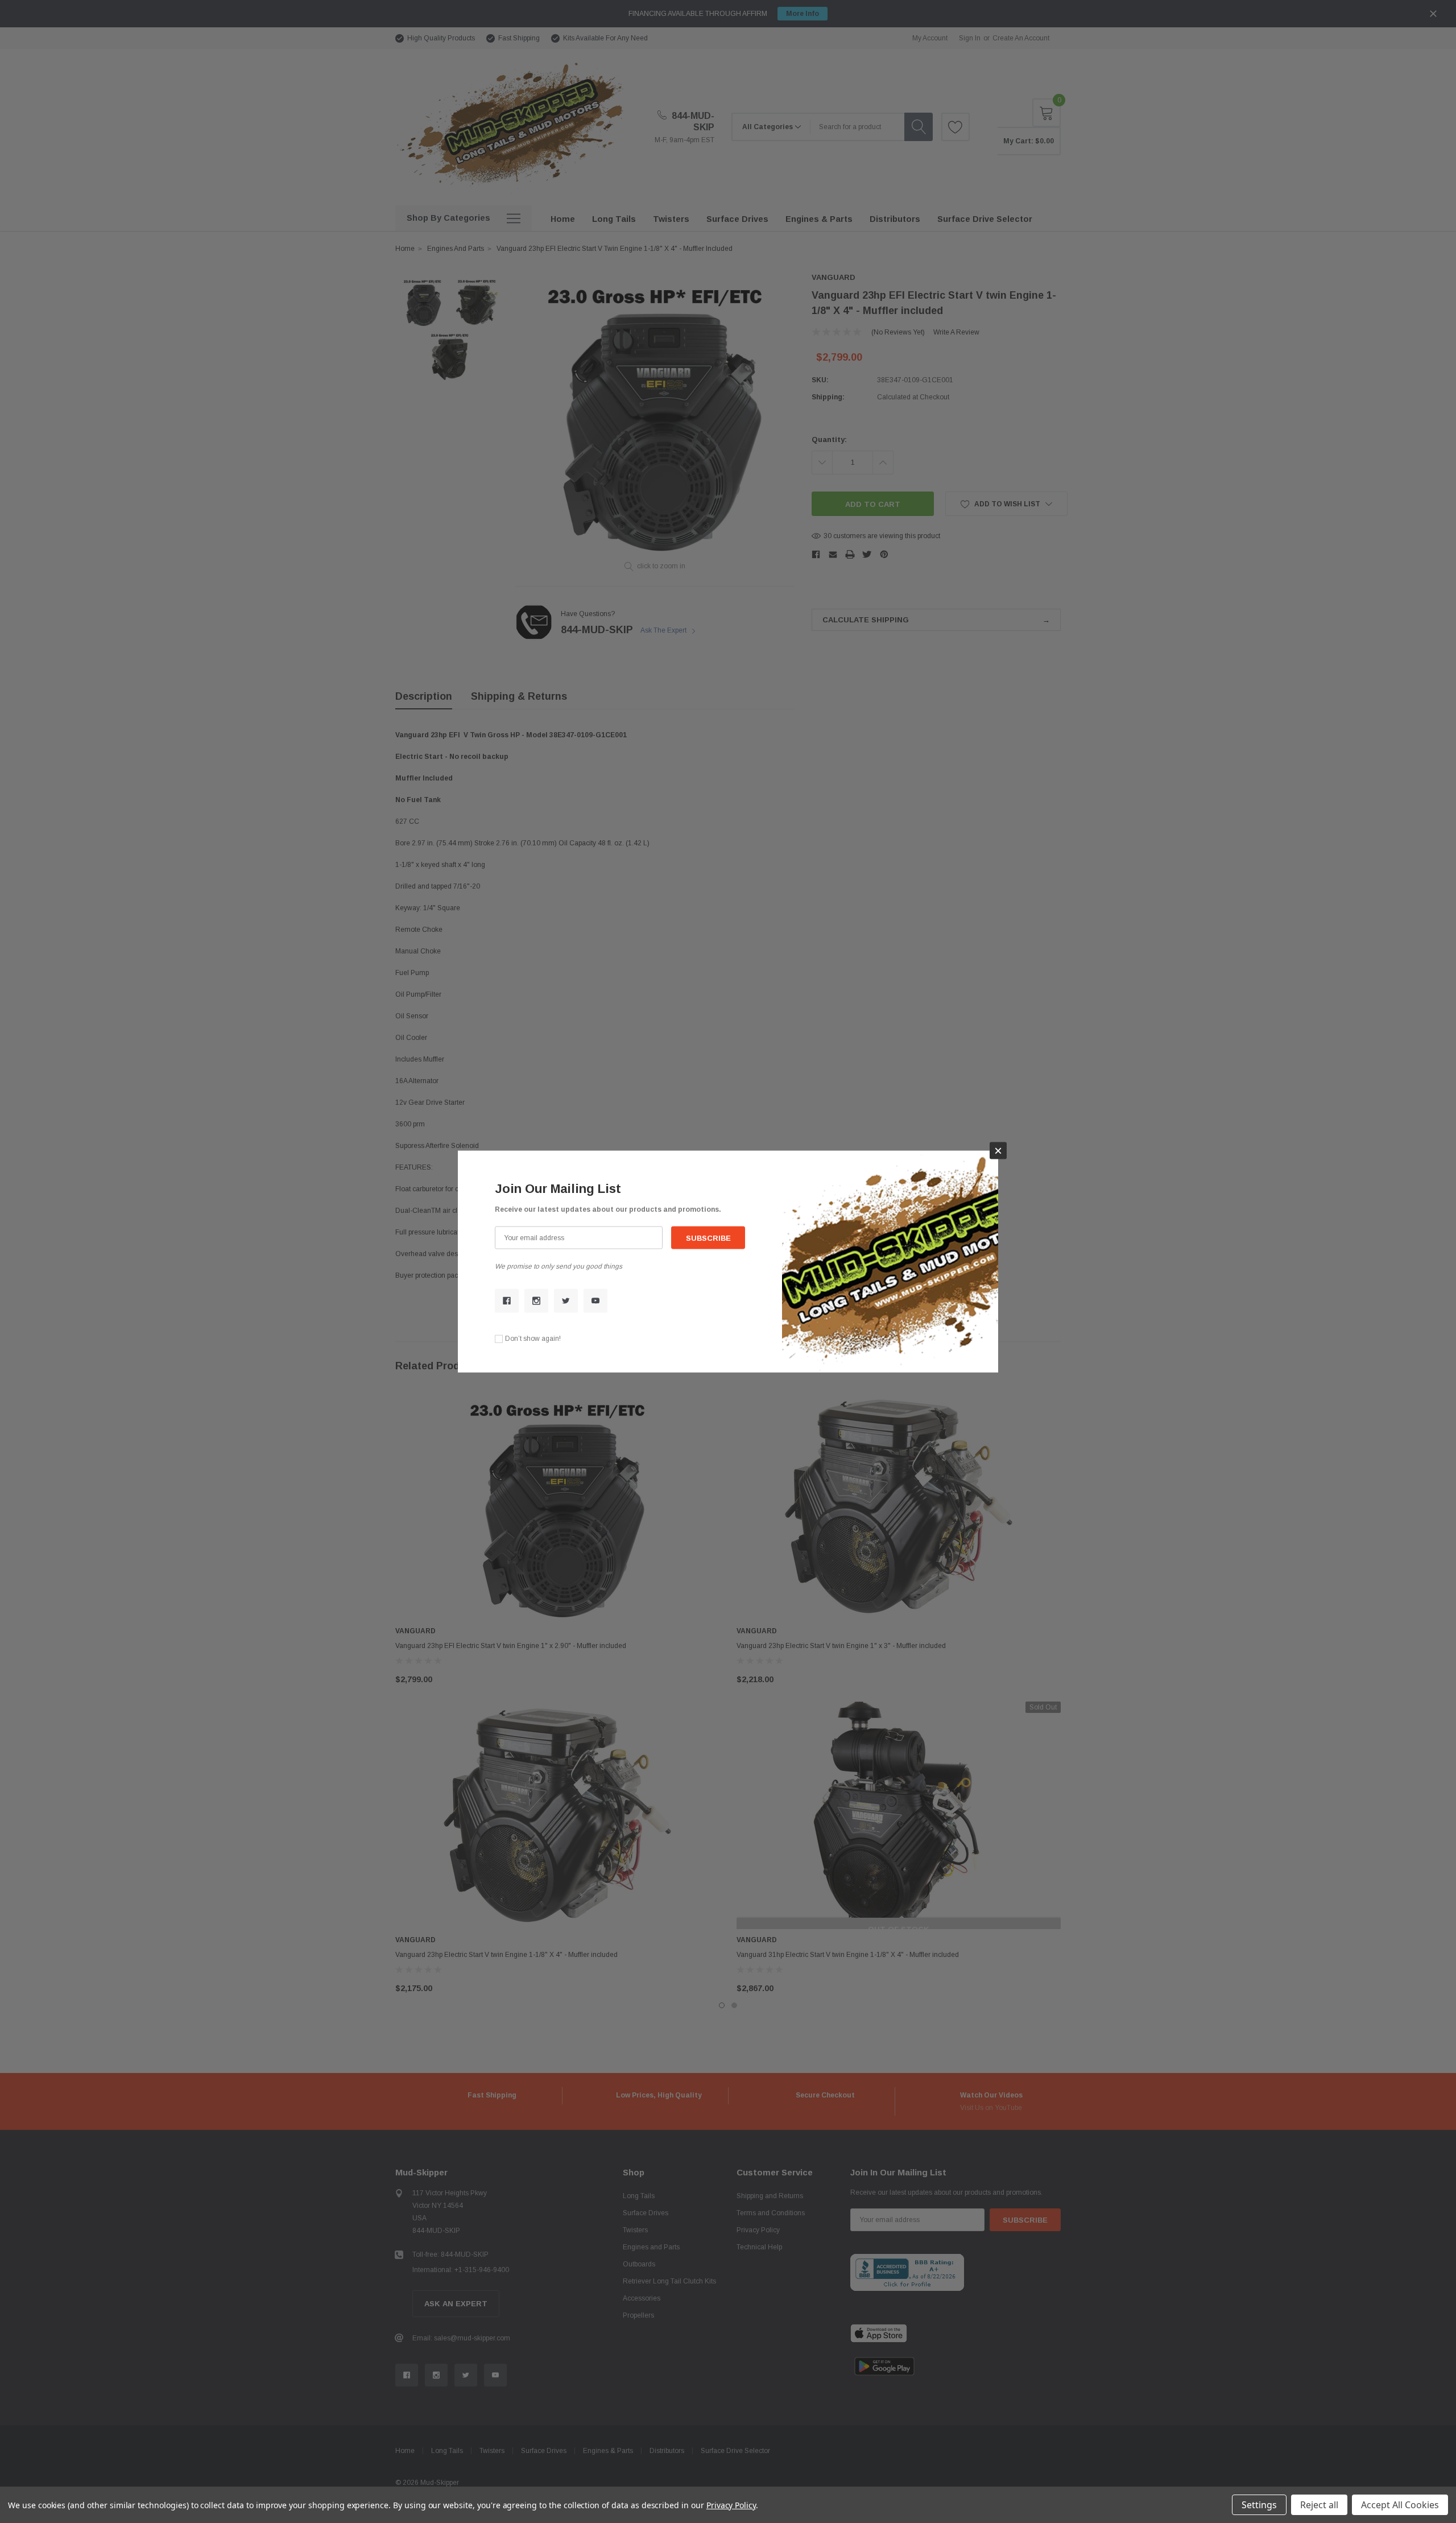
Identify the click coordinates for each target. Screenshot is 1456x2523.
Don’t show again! (533, 1339)
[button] (998, 1150)
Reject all (1319, 2505)
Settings (1259, 2505)
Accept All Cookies (1400, 2505)
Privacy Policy (731, 2505)
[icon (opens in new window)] (507, 1300)
